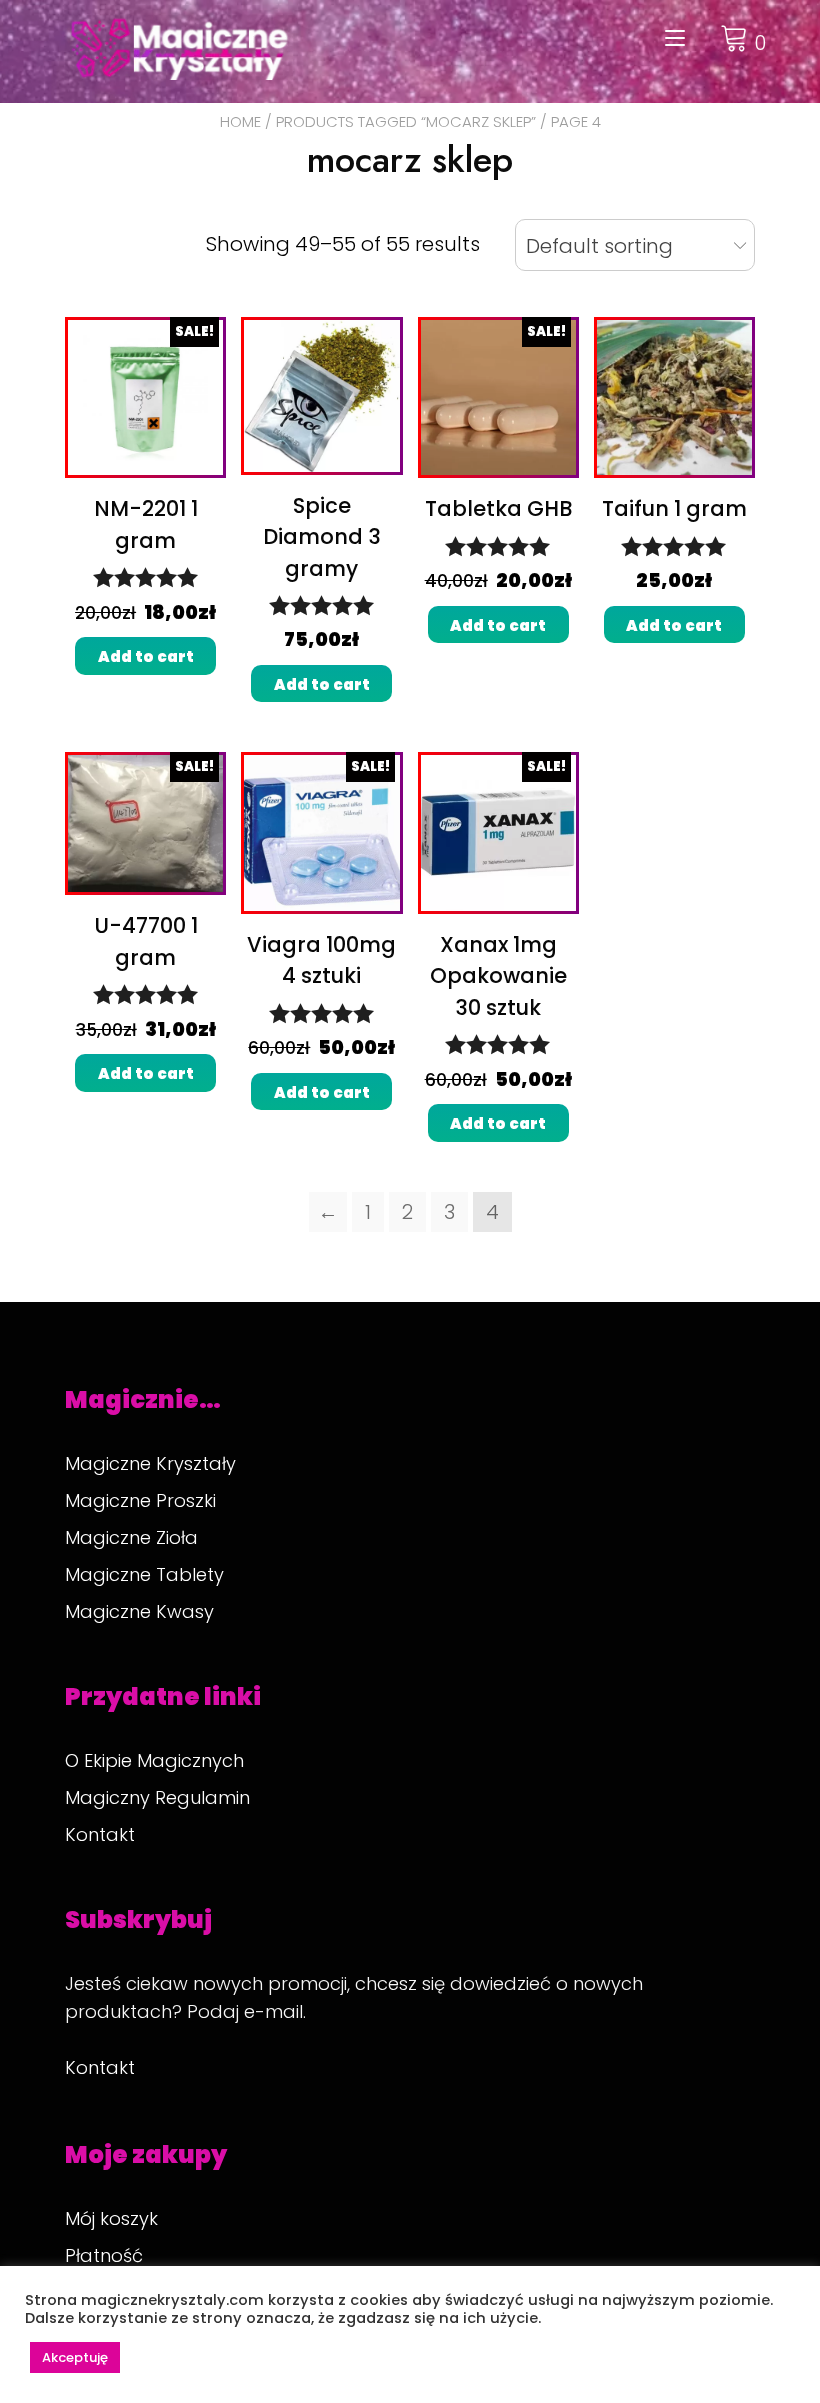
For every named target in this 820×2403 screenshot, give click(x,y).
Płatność (104, 2255)
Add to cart (146, 656)
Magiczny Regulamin (157, 1797)
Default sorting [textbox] (599, 246)
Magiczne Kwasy (139, 1611)
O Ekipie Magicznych (154, 1760)
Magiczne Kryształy (150, 1463)
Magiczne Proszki (140, 1500)
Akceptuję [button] (75, 2357)
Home (240, 121)
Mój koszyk (111, 2218)
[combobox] (635, 245)
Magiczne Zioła (131, 1537)
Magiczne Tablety (144, 1574)
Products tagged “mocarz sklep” (406, 121)
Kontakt (100, 1834)
